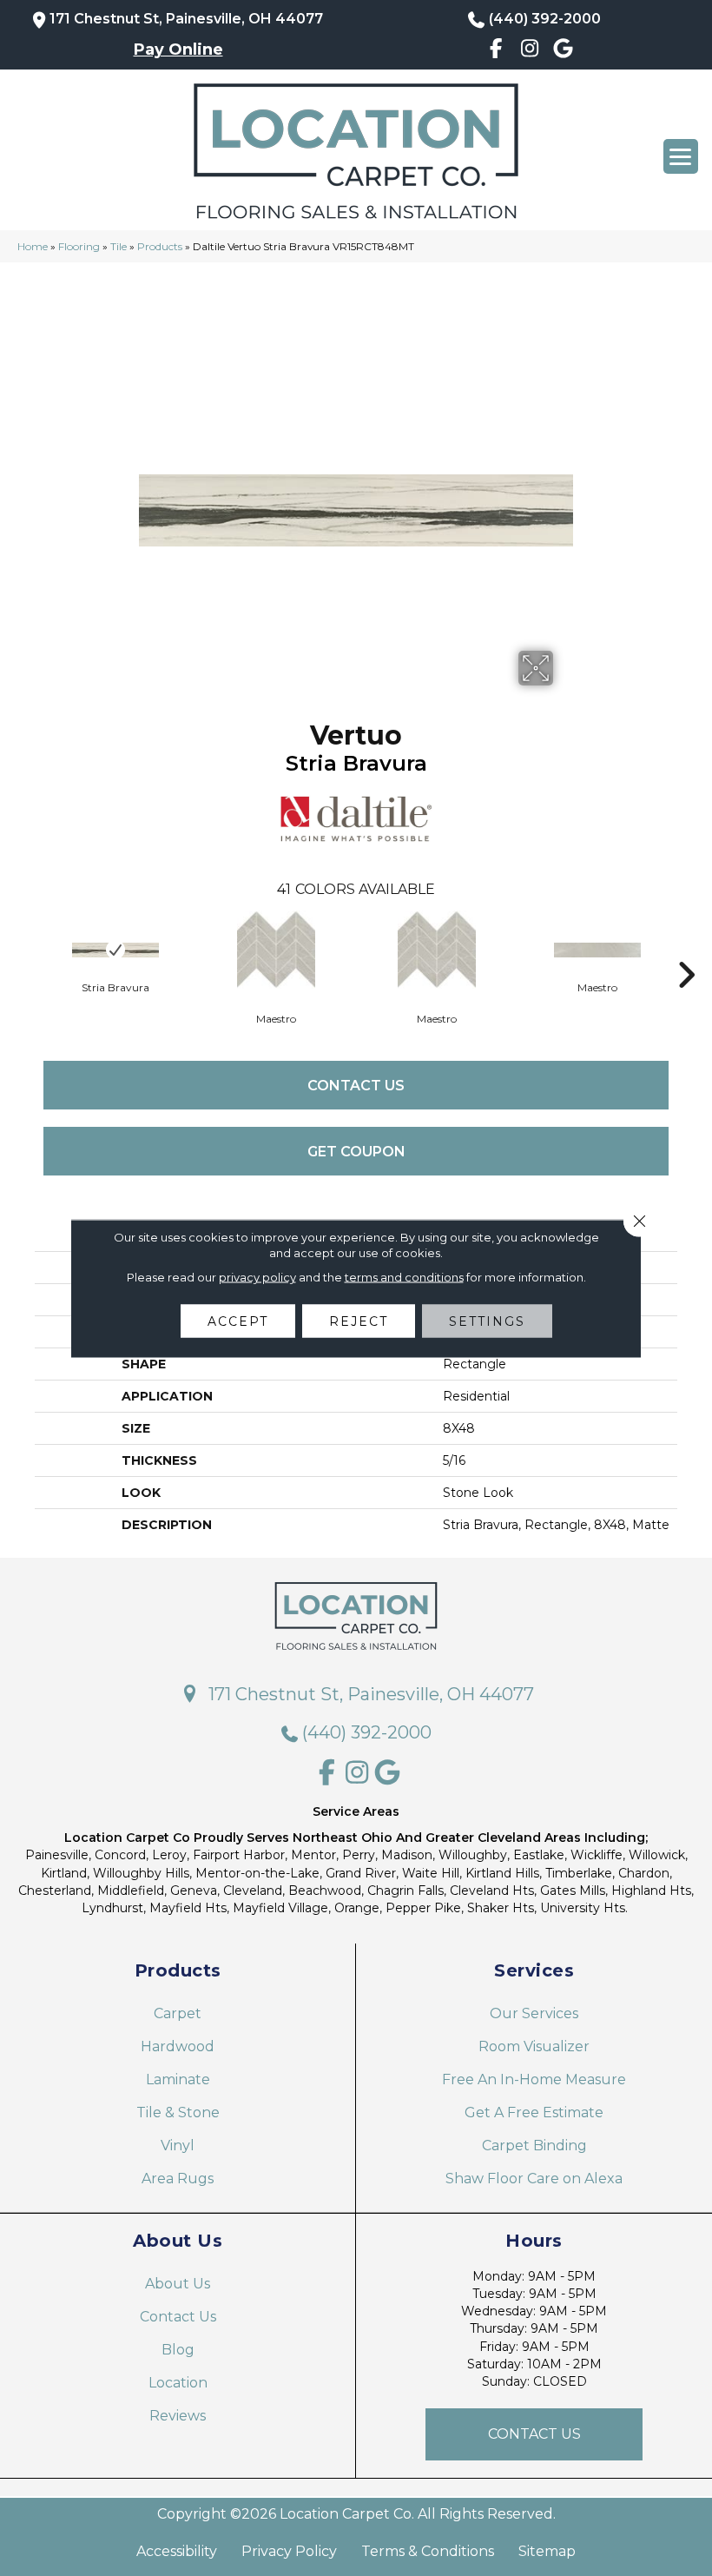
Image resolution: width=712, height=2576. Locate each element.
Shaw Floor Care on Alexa (534, 2179)
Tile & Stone (178, 2112)
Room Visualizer (534, 2046)
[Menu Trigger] (681, 156)
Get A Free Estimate (534, 2112)
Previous (26, 949)
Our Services (534, 2013)
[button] (534, 2434)
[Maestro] (276, 950)
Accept (238, 1321)
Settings (487, 1321)
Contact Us (356, 1086)
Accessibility (177, 2552)
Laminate (178, 2079)
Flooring (79, 246)
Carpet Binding (534, 2146)
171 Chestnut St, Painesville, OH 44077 (186, 19)
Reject (359, 1321)
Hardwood (178, 2046)
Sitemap (547, 2552)
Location (178, 2383)
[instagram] (530, 51)
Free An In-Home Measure (534, 2079)
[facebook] (496, 51)
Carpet (178, 2013)
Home (33, 246)
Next (686, 949)
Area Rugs (178, 2179)
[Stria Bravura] (115, 950)
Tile (119, 246)
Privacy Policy (289, 2552)
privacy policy (257, 1276)
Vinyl (178, 2146)
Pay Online (178, 50)
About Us (178, 2284)
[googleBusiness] (563, 51)
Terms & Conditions (428, 2552)
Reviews (178, 2416)
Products (160, 246)
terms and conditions (404, 1276)
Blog (178, 2350)
